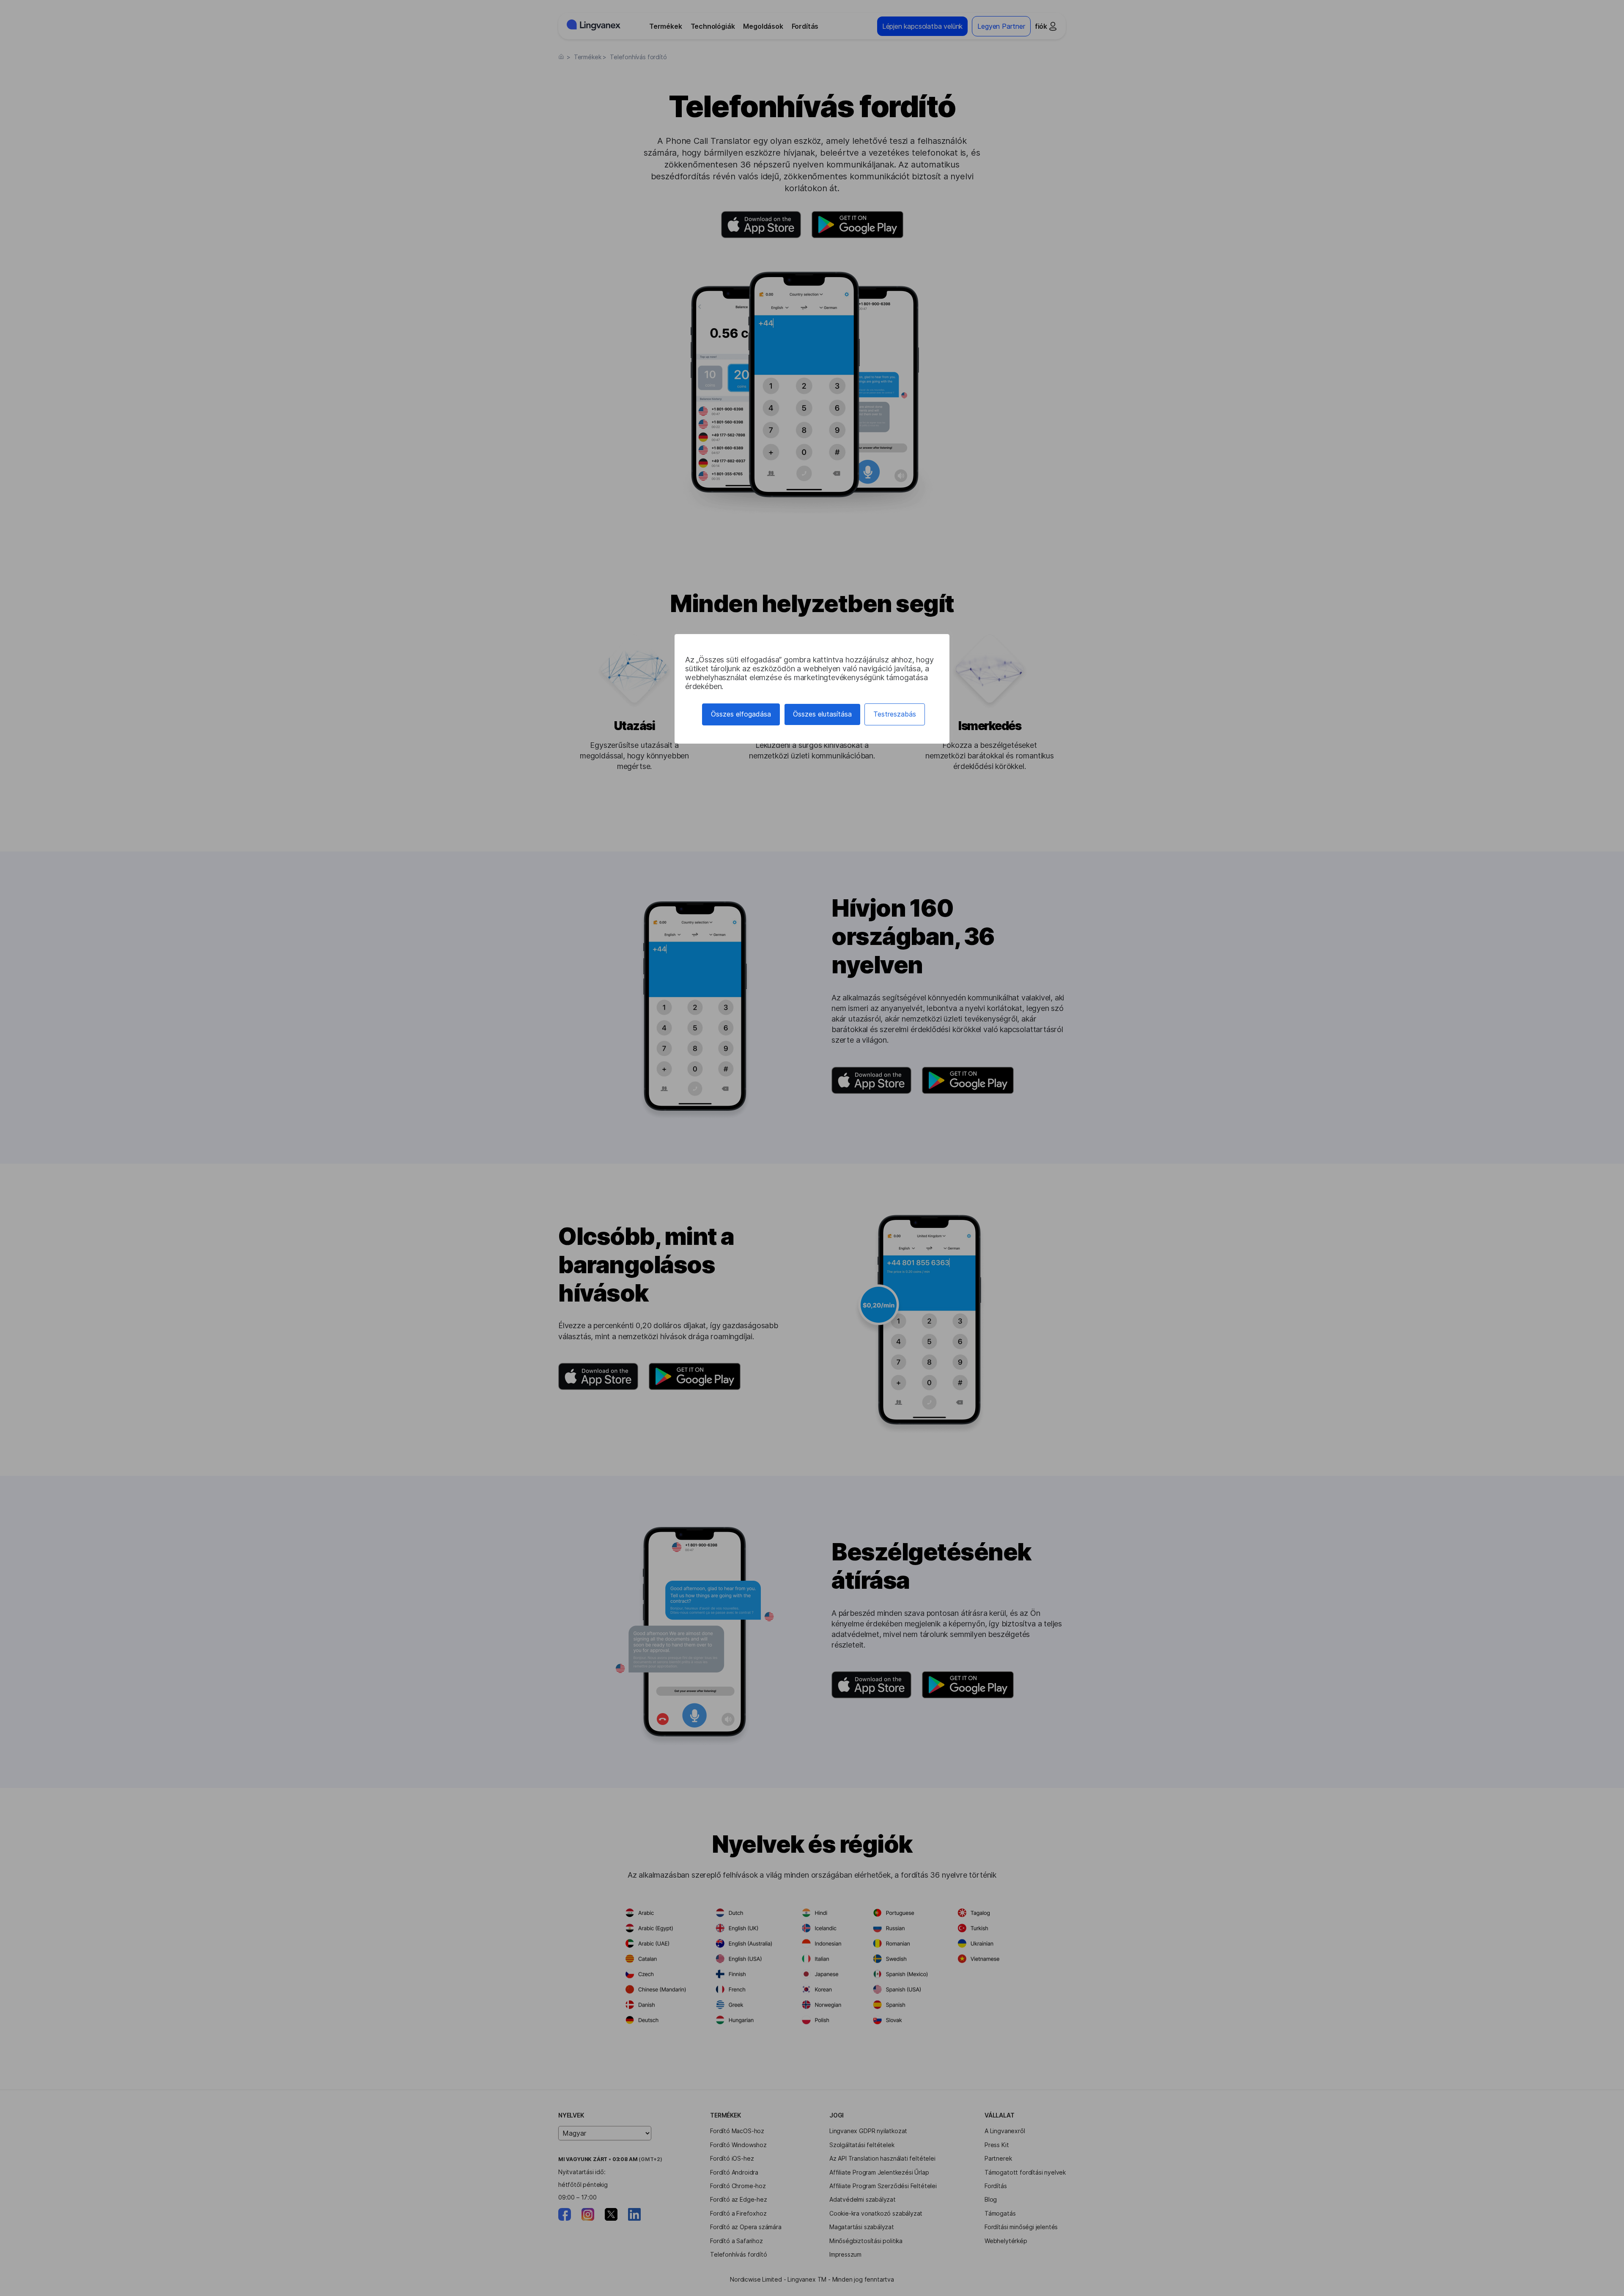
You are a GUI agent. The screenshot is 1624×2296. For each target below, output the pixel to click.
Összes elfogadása (741, 714)
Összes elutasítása (822, 714)
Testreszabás (895, 714)
